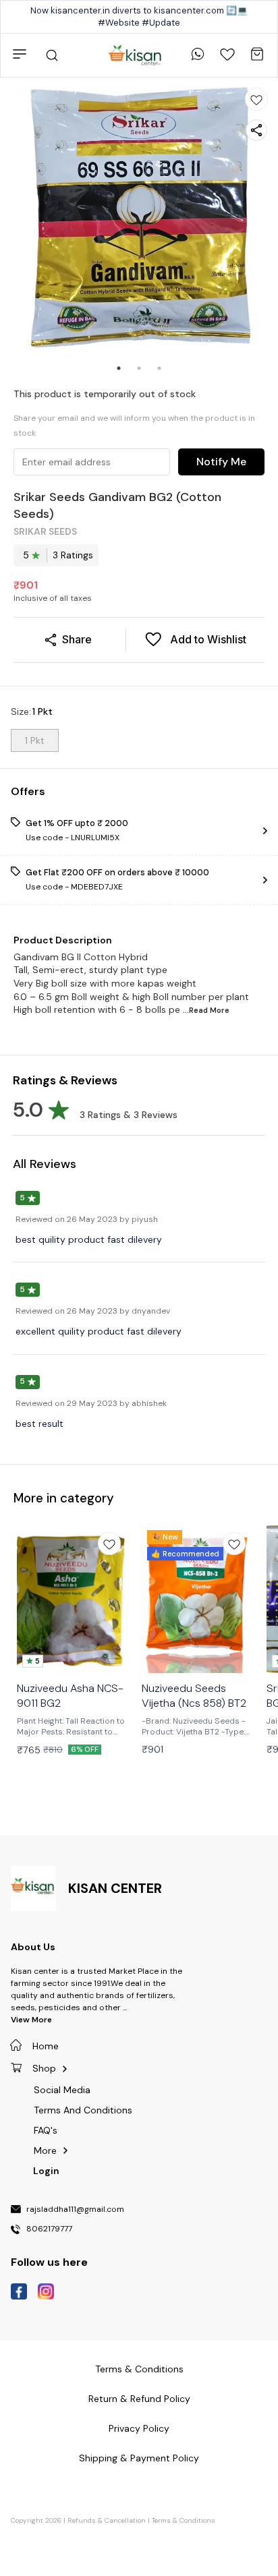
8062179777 (49, 2229)
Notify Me (221, 462)
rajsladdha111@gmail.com (75, 2210)
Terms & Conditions (184, 2520)
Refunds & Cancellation (107, 2520)
